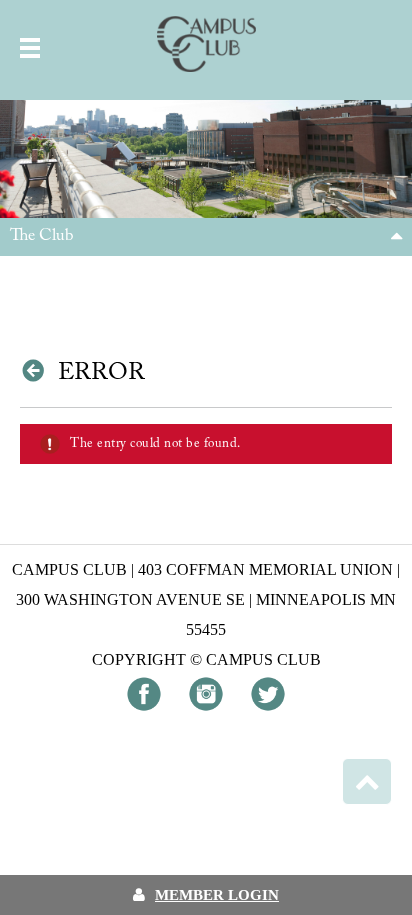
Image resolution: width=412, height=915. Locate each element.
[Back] (36, 370)
